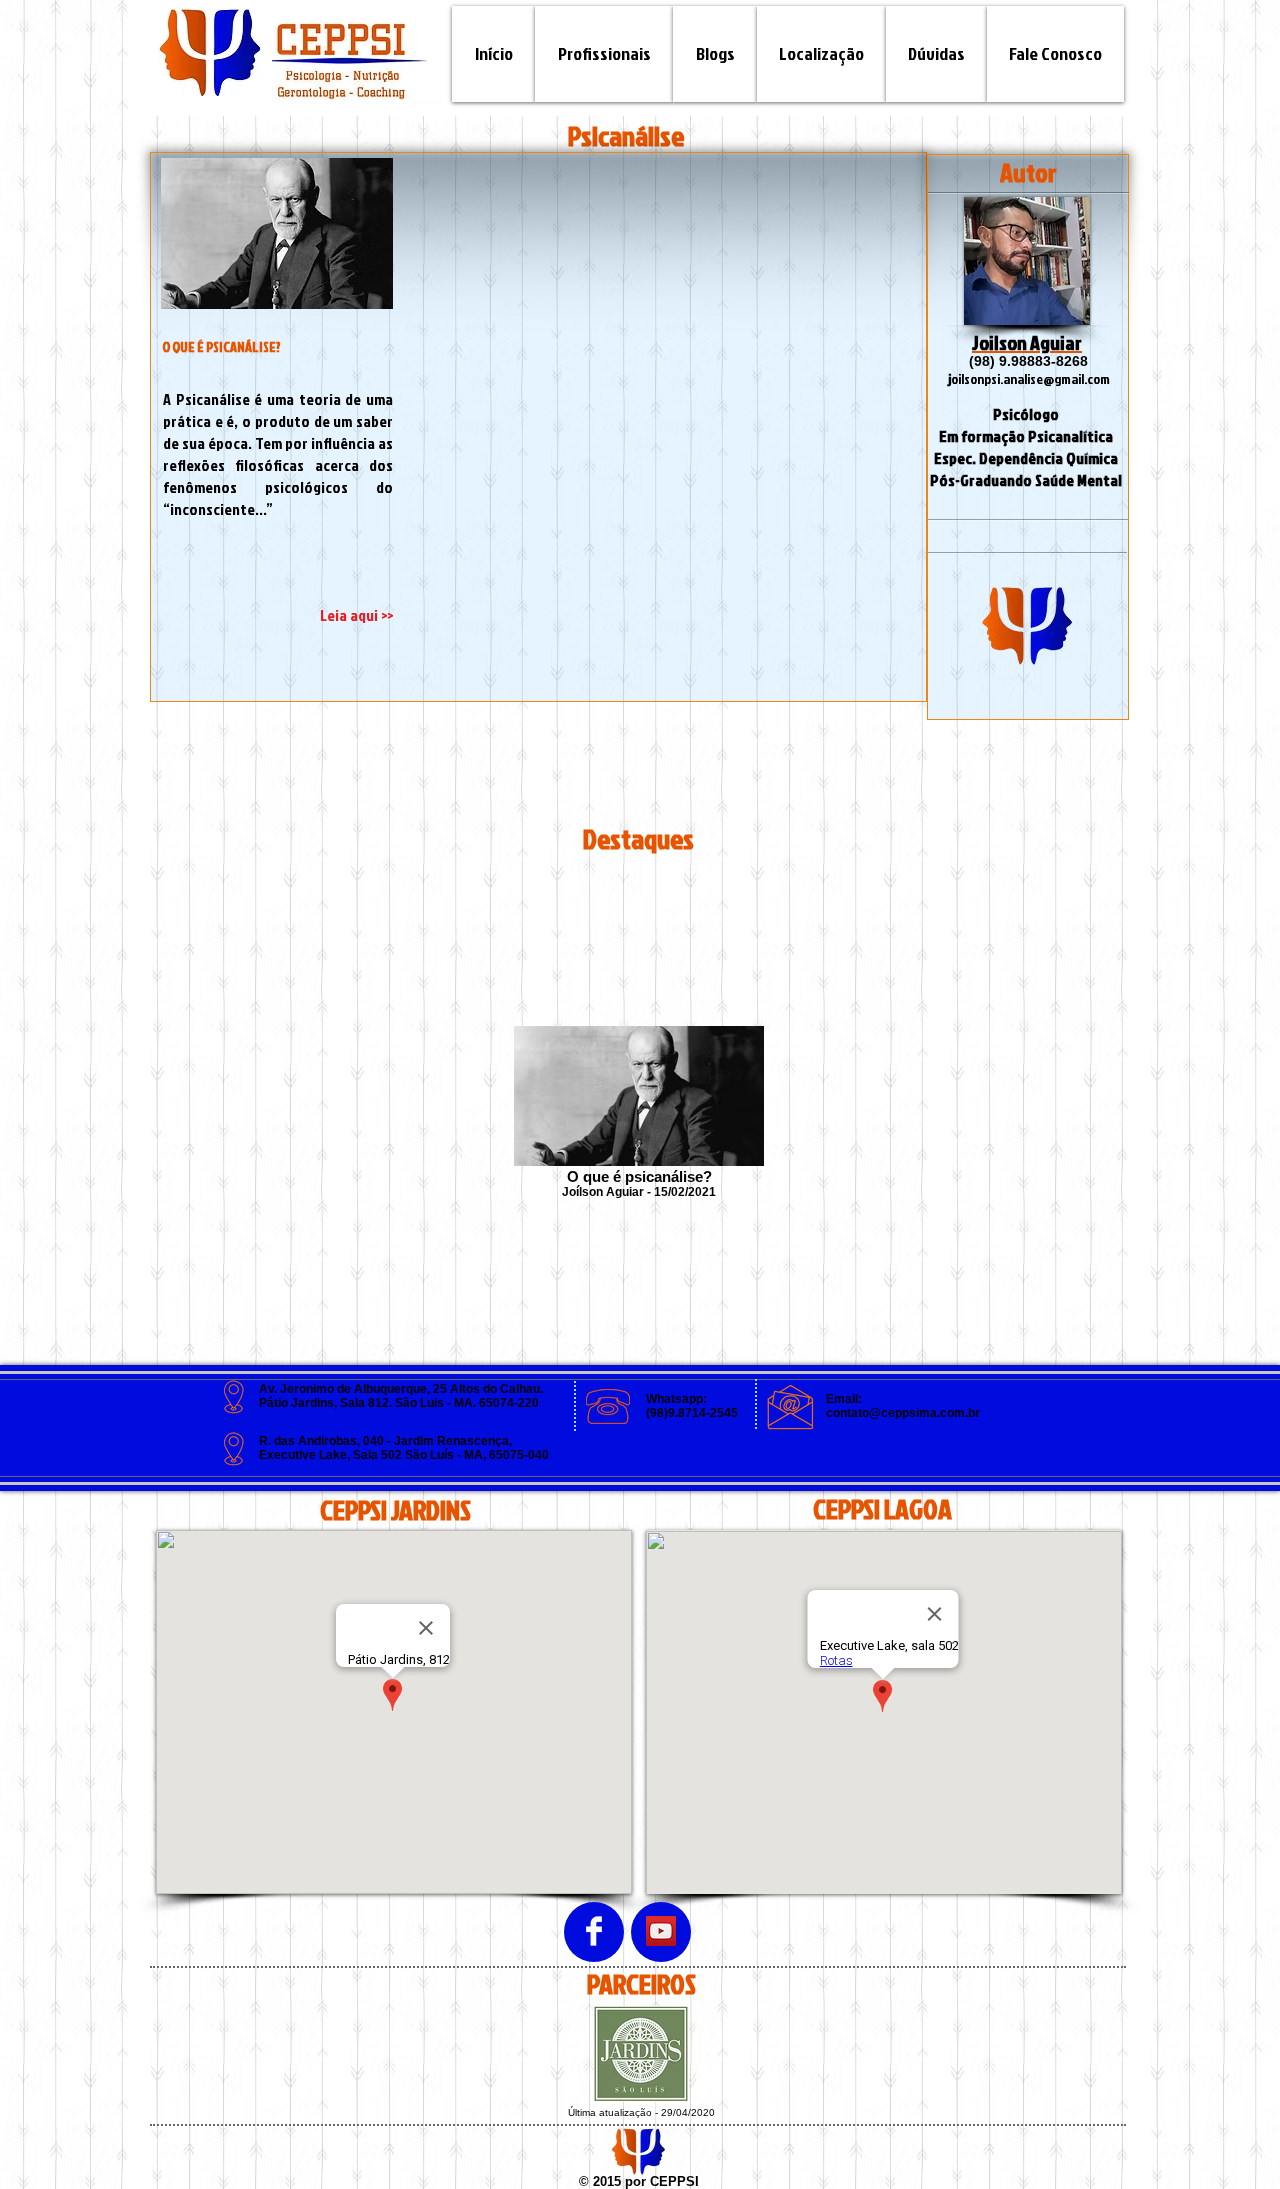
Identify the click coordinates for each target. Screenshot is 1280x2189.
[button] (715, 54)
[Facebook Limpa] (594, 1931)
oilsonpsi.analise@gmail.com (1030, 378)
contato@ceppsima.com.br (903, 1413)
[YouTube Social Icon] (661, 1931)
